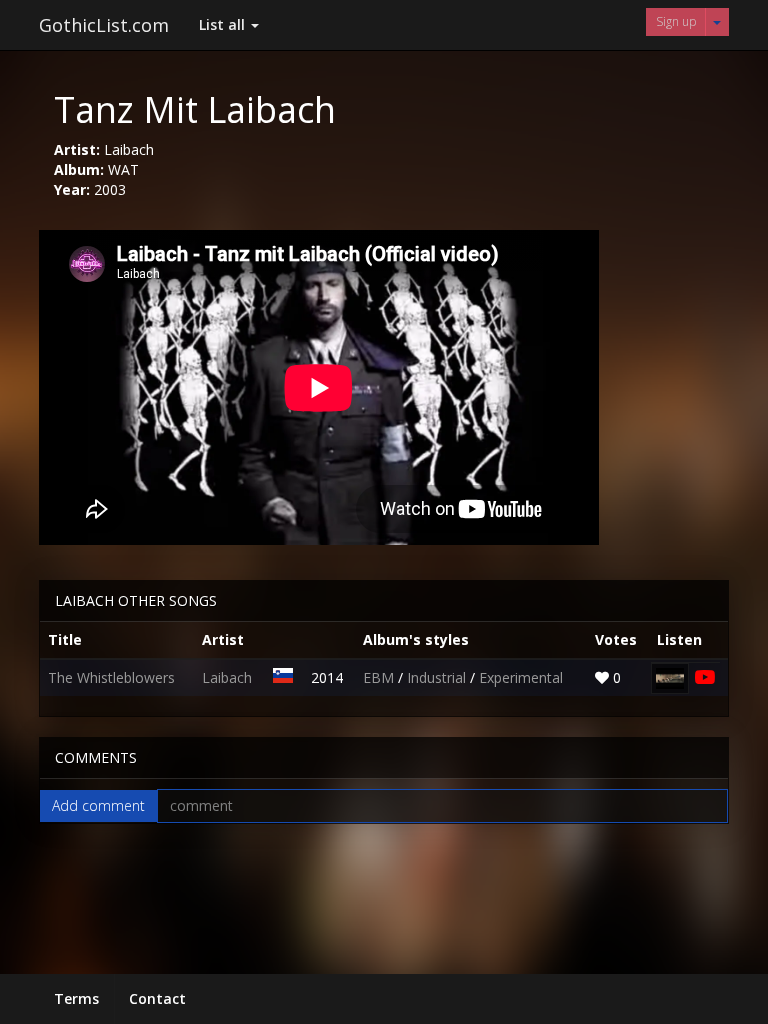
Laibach (227, 677)
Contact (157, 998)
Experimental (521, 677)
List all (224, 24)
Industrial (438, 677)
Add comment (98, 805)
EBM (380, 677)
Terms (76, 998)
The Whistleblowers (111, 677)
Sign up (676, 21)
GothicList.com (104, 25)
